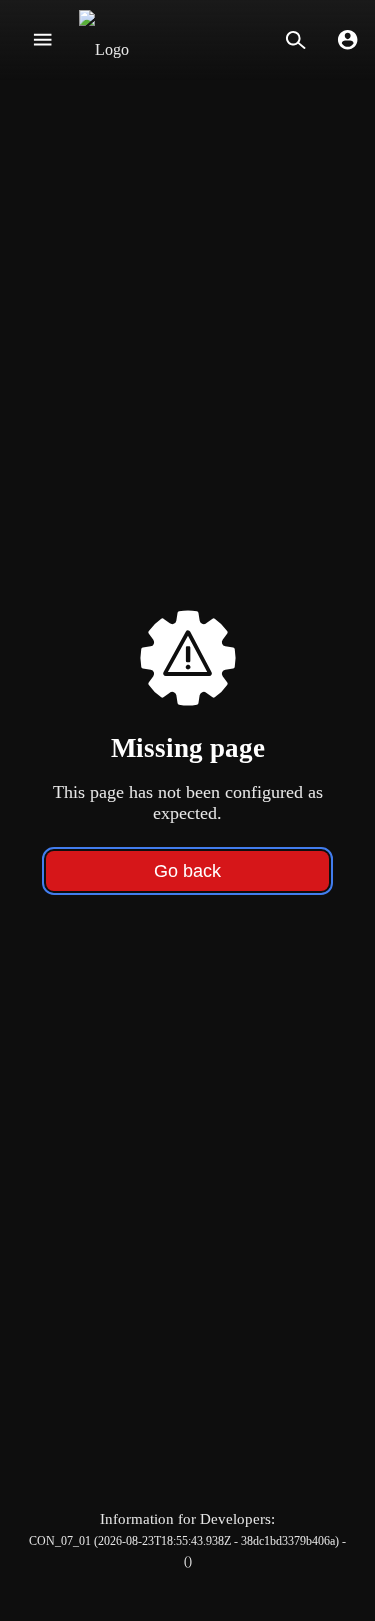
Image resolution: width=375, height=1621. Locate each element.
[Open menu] (42, 40)
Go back (187, 871)
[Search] (295, 40)
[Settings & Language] (347, 40)
